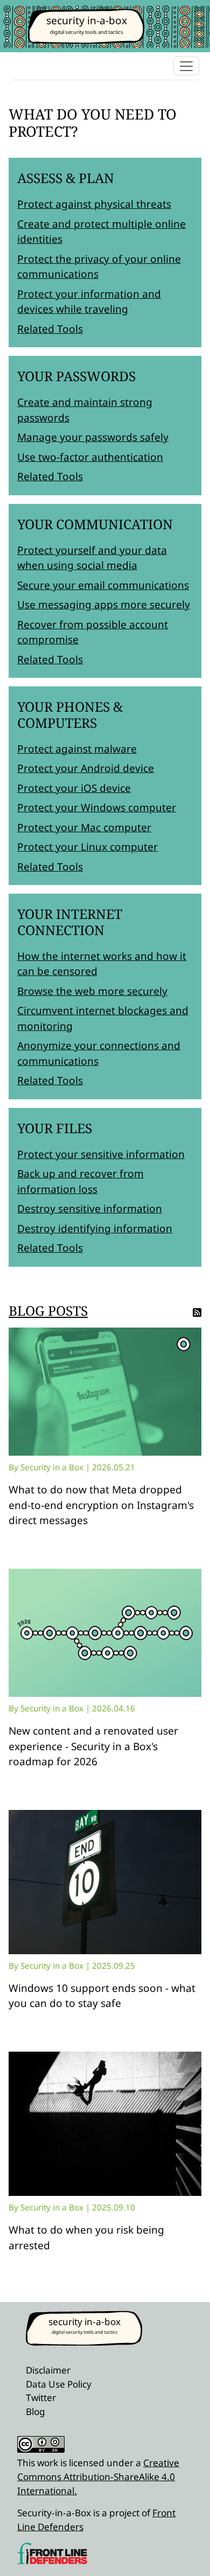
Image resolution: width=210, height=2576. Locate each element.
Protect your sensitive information (101, 1154)
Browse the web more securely (92, 991)
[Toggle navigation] (186, 66)
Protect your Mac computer (84, 827)
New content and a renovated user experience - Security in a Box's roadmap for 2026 (93, 1746)
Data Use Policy (59, 2384)
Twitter (41, 2398)
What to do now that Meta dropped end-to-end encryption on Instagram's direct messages (101, 1505)
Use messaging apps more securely (104, 605)
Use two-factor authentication (90, 457)
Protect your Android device (86, 768)
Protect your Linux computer (87, 847)
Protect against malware (77, 749)
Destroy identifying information (95, 1229)
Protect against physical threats (94, 204)
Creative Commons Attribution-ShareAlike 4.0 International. (98, 2476)
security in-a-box (87, 20)
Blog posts (48, 1311)
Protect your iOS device (74, 788)
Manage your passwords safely (93, 437)
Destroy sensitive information (90, 1209)
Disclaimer (48, 2370)
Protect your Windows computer (97, 808)
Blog (36, 2412)
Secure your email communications (103, 585)
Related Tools (50, 329)
